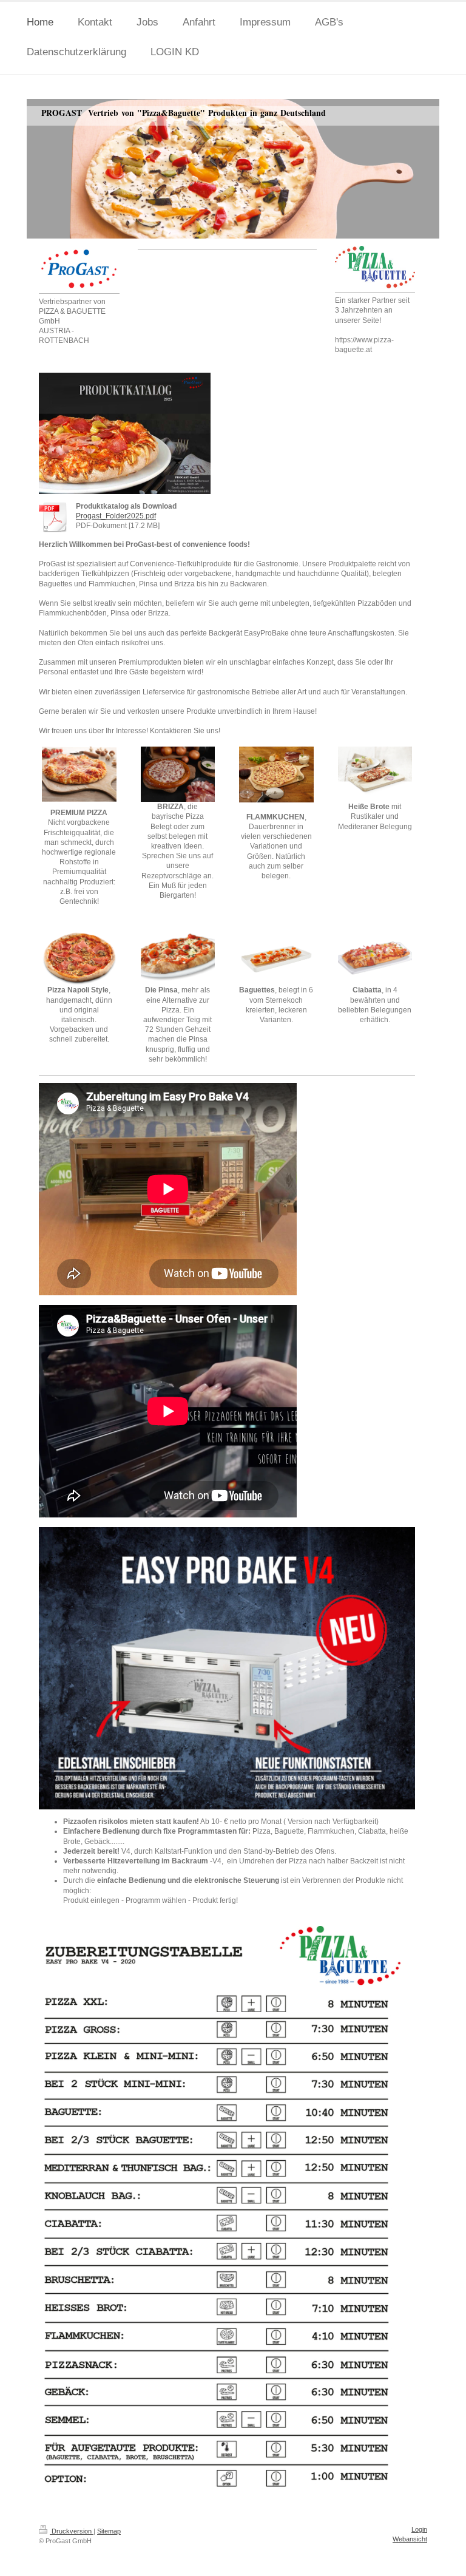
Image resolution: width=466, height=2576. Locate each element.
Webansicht (410, 2539)
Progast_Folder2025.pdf (116, 516)
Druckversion (72, 2531)
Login (419, 2529)
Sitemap (109, 2531)
